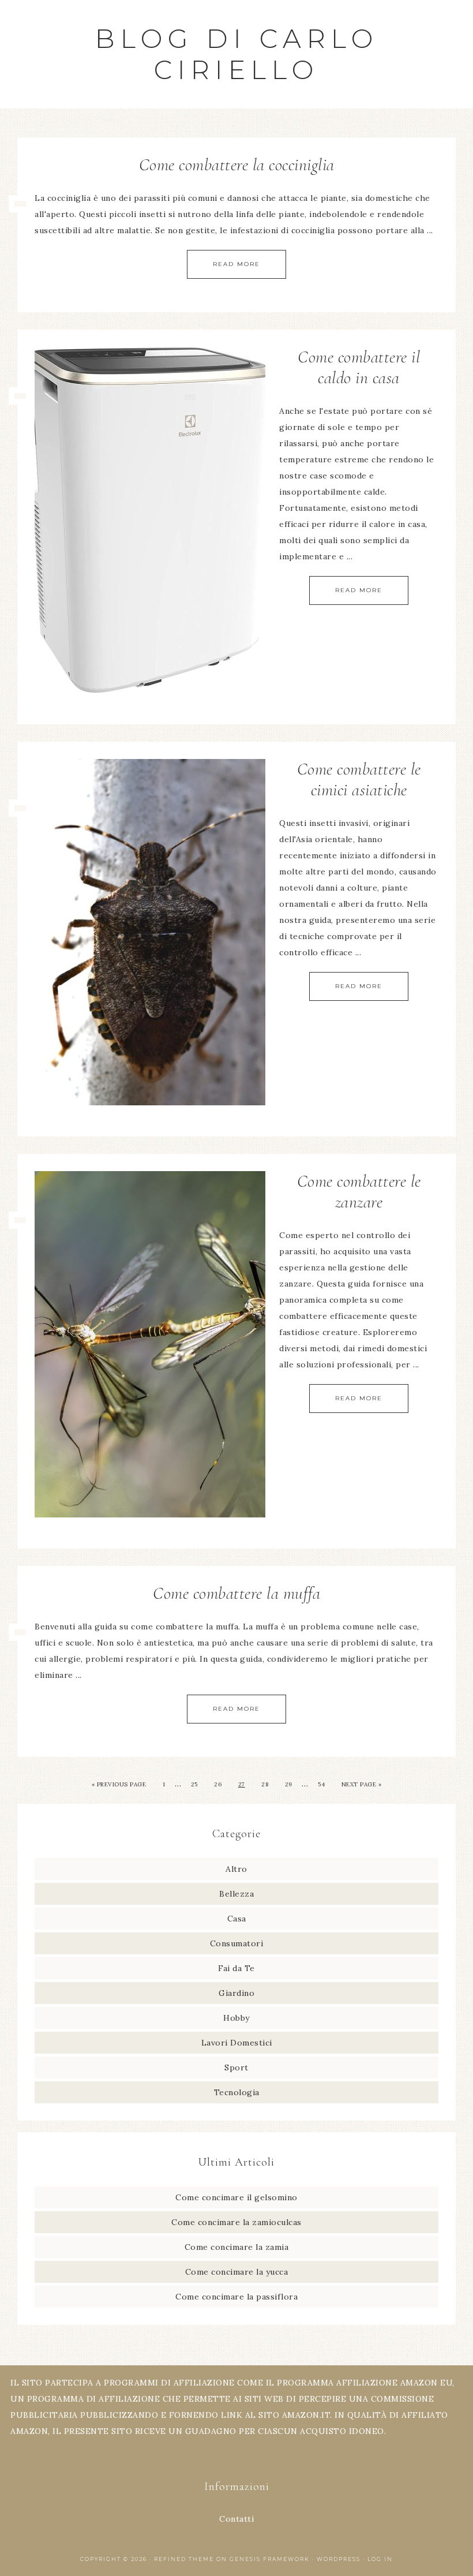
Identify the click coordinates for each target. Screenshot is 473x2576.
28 (265, 1784)
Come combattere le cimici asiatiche (359, 779)
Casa (237, 1919)
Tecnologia (237, 2092)
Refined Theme (184, 2559)
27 (242, 1784)
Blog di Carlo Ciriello (237, 54)
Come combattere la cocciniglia (237, 165)
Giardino (236, 1993)
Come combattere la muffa (236, 1593)
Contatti (236, 2519)
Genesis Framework (270, 2559)
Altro (236, 1869)
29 (289, 1784)
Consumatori (237, 1943)
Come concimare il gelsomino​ (236, 2197)
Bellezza (236, 1894)
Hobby (236, 2018)
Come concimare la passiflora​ (236, 2297)
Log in (380, 2559)
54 (321, 1784)
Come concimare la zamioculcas (236, 2222)
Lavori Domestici (237, 2043)
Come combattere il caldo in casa (359, 367)
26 (218, 1784)
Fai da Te (236, 1968)
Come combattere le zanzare (359, 1192)
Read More (236, 264)
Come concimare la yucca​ (237, 2272)
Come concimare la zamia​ (237, 2247)
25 (194, 1784)
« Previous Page (119, 1784)
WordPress (339, 2559)
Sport (236, 2067)
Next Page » (362, 1784)
